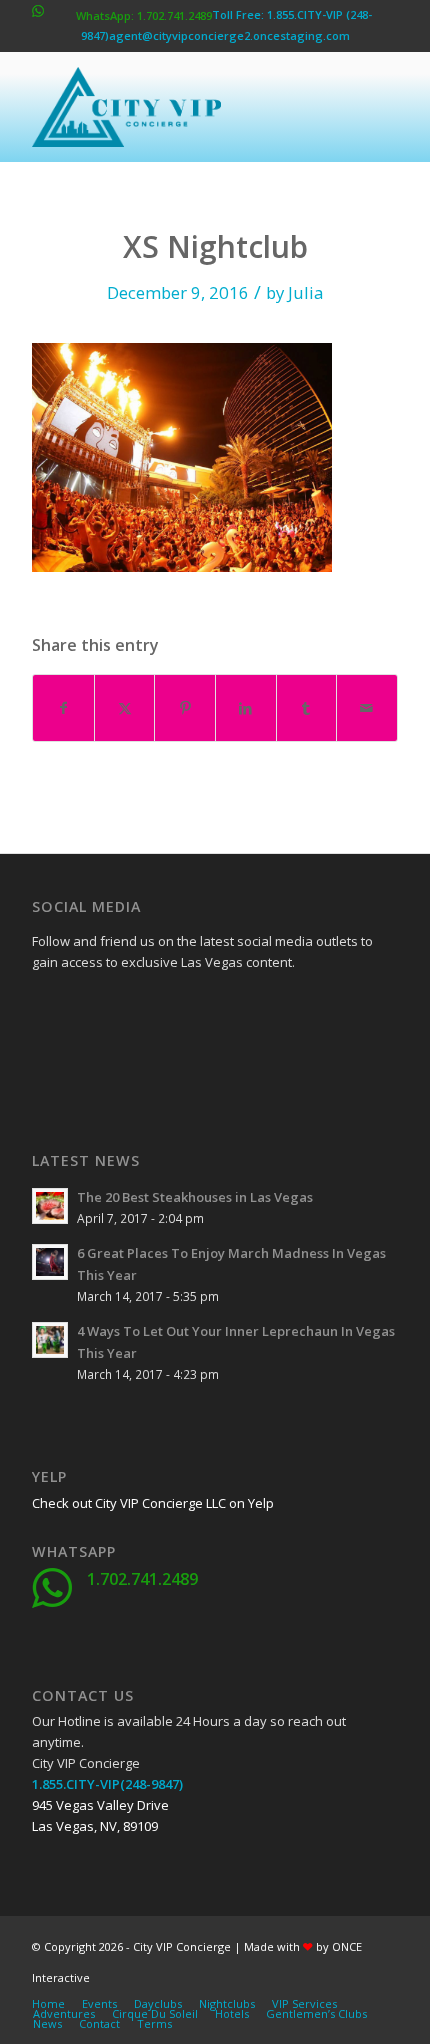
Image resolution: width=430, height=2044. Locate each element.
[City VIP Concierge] (178, 107)
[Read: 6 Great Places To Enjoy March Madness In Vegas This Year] (50, 1262)
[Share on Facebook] (63, 708)
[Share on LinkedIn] (246, 708)
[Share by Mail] (367, 708)
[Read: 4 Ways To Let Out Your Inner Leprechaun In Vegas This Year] (50, 1340)
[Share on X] (125, 708)
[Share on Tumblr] (307, 708)
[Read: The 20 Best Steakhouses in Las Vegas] (50, 1206)
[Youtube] (47, 1058)
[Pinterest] (147, 1058)
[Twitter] (97, 1008)
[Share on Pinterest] (185, 708)
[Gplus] (147, 1008)
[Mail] (197, 1058)
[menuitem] (48, 2004)
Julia (305, 292)
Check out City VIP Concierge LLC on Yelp (153, 1503)
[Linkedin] (197, 1008)
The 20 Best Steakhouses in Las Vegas (195, 1197)
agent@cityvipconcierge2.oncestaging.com (229, 35)
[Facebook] (47, 1008)
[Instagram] (97, 1058)
